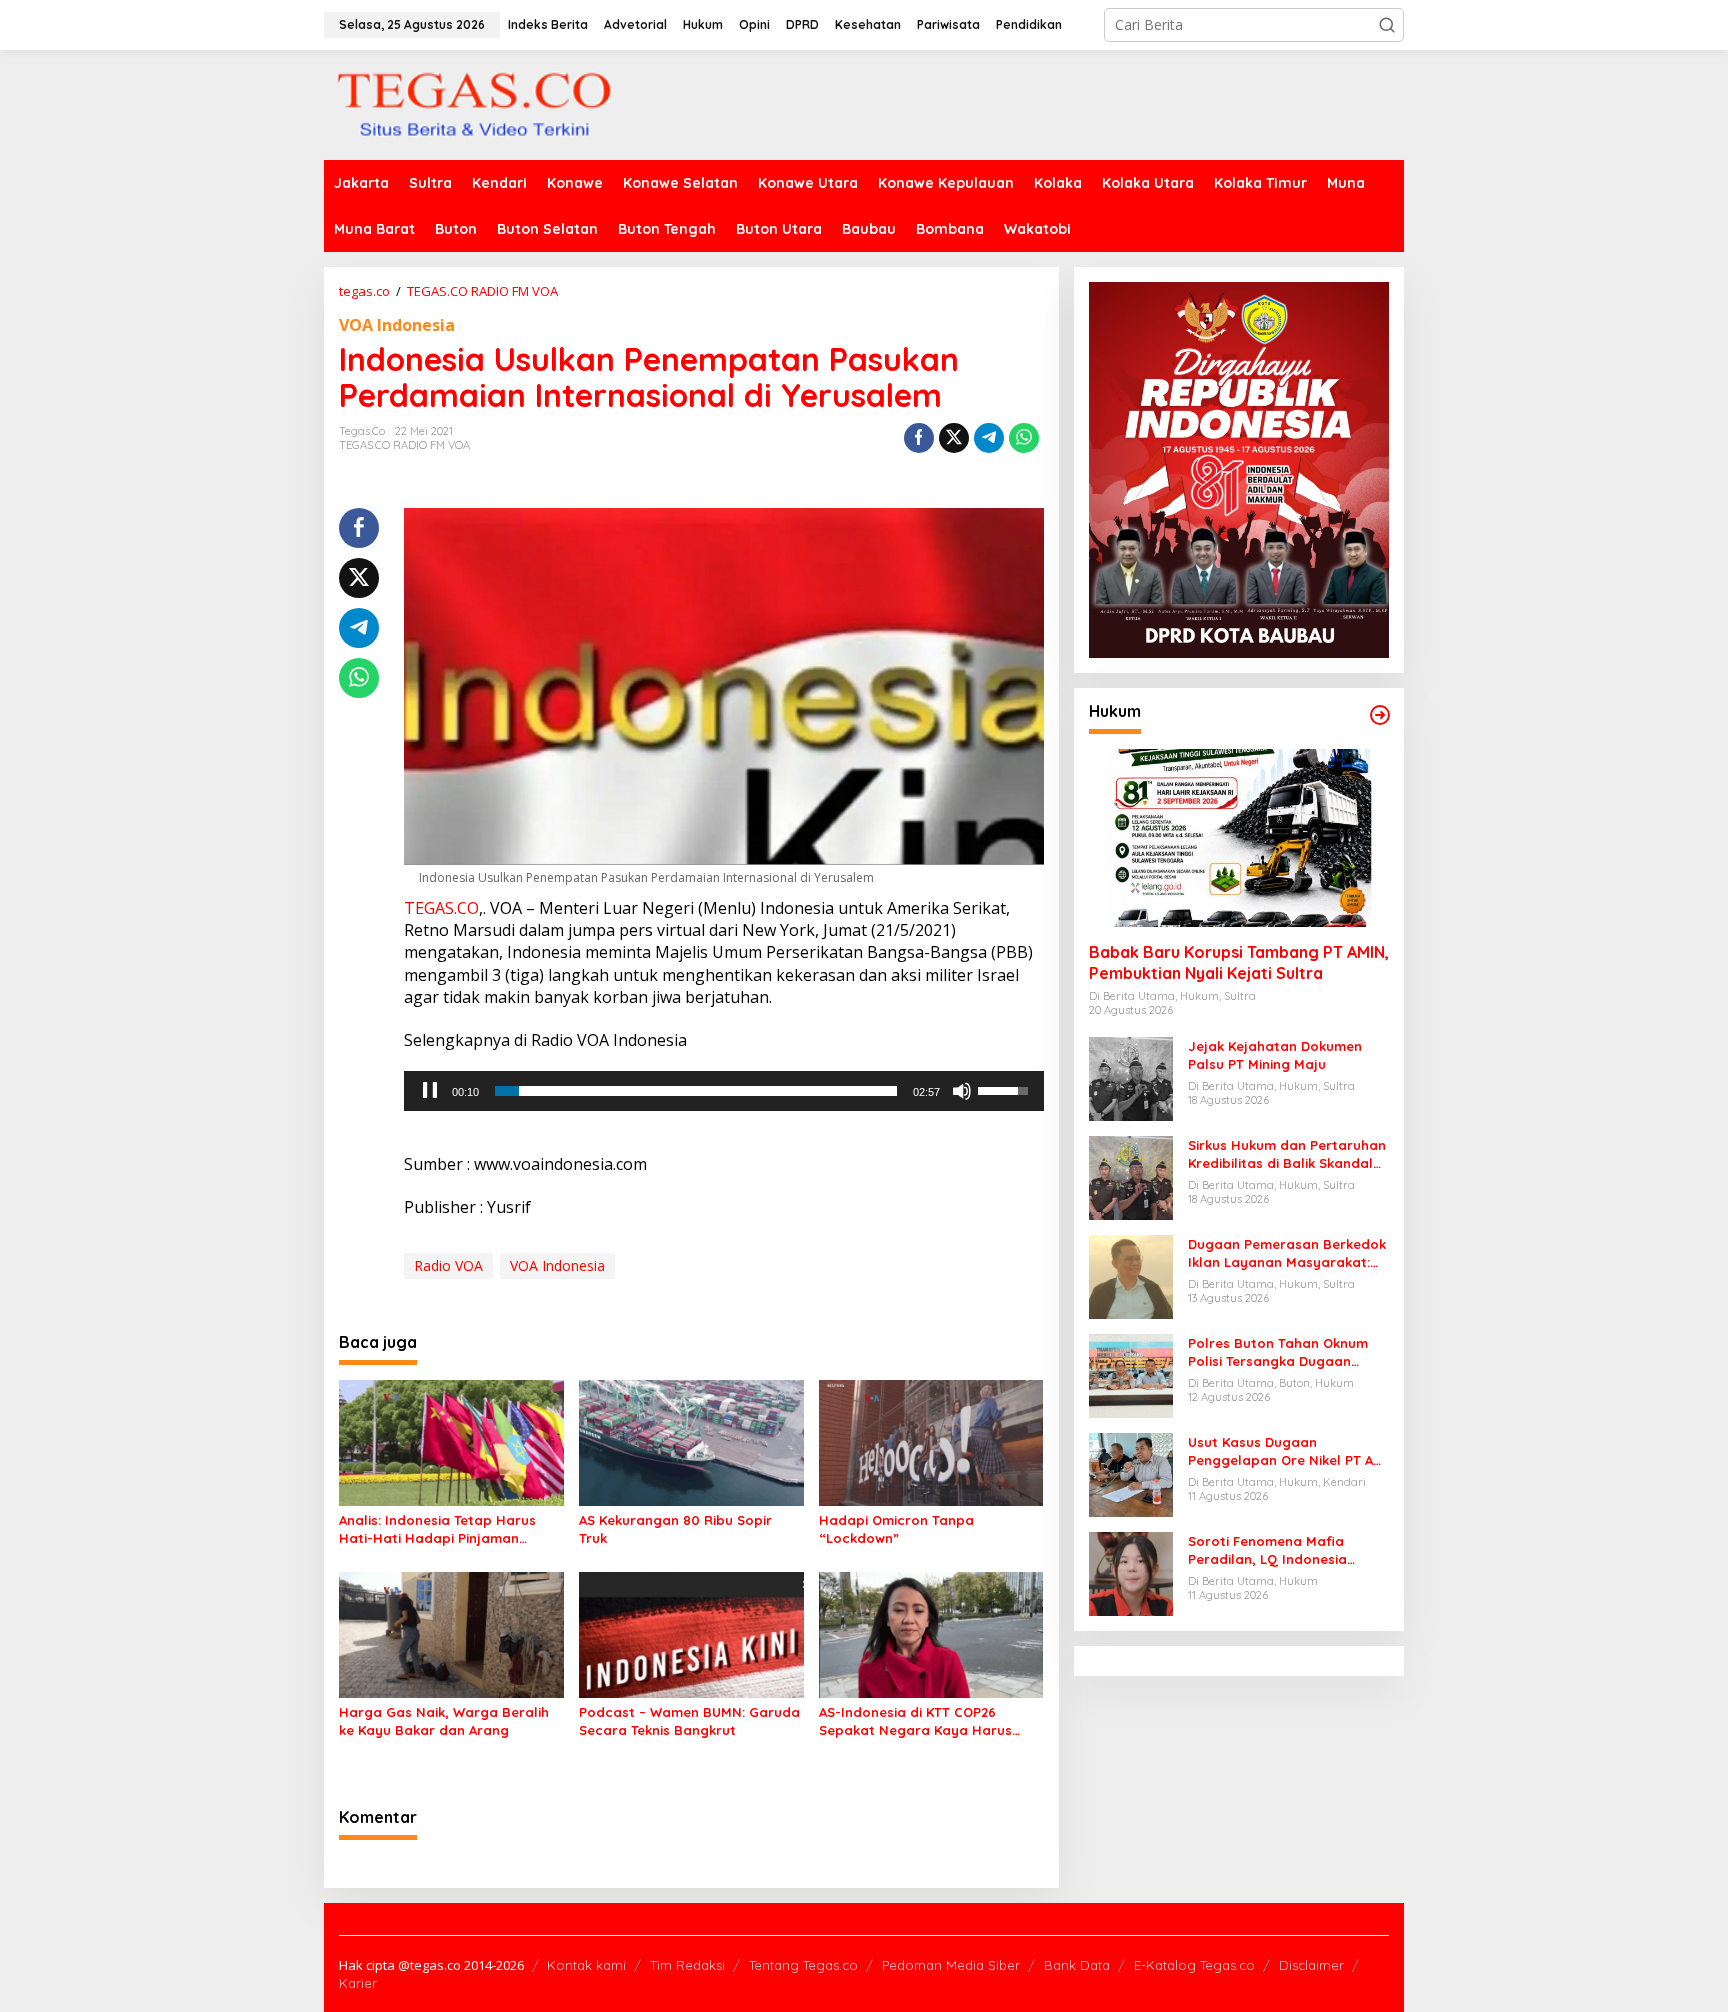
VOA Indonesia (397, 325)
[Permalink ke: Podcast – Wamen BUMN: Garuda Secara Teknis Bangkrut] (691, 1633)
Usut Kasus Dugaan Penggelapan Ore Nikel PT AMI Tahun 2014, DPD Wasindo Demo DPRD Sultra (1288, 1451)
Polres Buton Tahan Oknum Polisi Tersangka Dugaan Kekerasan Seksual (1278, 1352)
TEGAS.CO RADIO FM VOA (404, 445)
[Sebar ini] (919, 438)
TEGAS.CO (441, 908)
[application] (724, 1091)
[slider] (695, 1091)
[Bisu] (962, 1091)
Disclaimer (1311, 1965)
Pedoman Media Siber (951, 1965)
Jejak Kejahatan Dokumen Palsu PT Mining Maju (1275, 1055)
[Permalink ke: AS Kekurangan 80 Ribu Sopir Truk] (691, 1442)
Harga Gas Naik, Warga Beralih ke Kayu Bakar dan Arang (444, 1721)
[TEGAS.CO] (474, 103)
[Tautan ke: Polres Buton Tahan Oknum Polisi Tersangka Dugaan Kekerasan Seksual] (1131, 1374)
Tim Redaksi (687, 1965)
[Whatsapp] (1024, 438)
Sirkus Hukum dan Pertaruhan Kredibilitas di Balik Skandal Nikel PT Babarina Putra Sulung (1287, 1154)
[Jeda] (430, 1091)
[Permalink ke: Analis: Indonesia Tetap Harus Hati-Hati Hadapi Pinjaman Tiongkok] (451, 1442)
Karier (358, 1983)
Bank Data (1077, 1965)
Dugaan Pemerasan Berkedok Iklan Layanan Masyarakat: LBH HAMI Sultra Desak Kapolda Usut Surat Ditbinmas (1287, 1253)
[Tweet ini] (954, 438)
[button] (1387, 25)
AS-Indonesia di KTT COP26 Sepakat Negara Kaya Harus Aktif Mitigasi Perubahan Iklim (917, 1721)
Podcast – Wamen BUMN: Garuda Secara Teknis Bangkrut (689, 1721)
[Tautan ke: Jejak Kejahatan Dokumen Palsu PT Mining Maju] (1131, 1077)
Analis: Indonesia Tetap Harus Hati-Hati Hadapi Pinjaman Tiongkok (437, 1529)
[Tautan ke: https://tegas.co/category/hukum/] (1380, 715)
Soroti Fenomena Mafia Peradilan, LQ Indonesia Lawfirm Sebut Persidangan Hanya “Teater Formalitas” (1280, 1550)
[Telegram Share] (989, 438)
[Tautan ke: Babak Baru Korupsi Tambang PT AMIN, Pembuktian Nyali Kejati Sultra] (1239, 838)
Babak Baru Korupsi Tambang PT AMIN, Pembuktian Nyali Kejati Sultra (1239, 962)
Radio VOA (448, 1265)
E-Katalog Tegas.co (1194, 1965)
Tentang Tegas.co (803, 1965)
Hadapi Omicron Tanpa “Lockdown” (896, 1529)
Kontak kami (586, 1965)
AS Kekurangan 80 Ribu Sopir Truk (675, 1529)
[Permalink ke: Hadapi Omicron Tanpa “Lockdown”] (931, 1442)
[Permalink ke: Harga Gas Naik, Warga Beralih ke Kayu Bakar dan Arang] (451, 1633)
